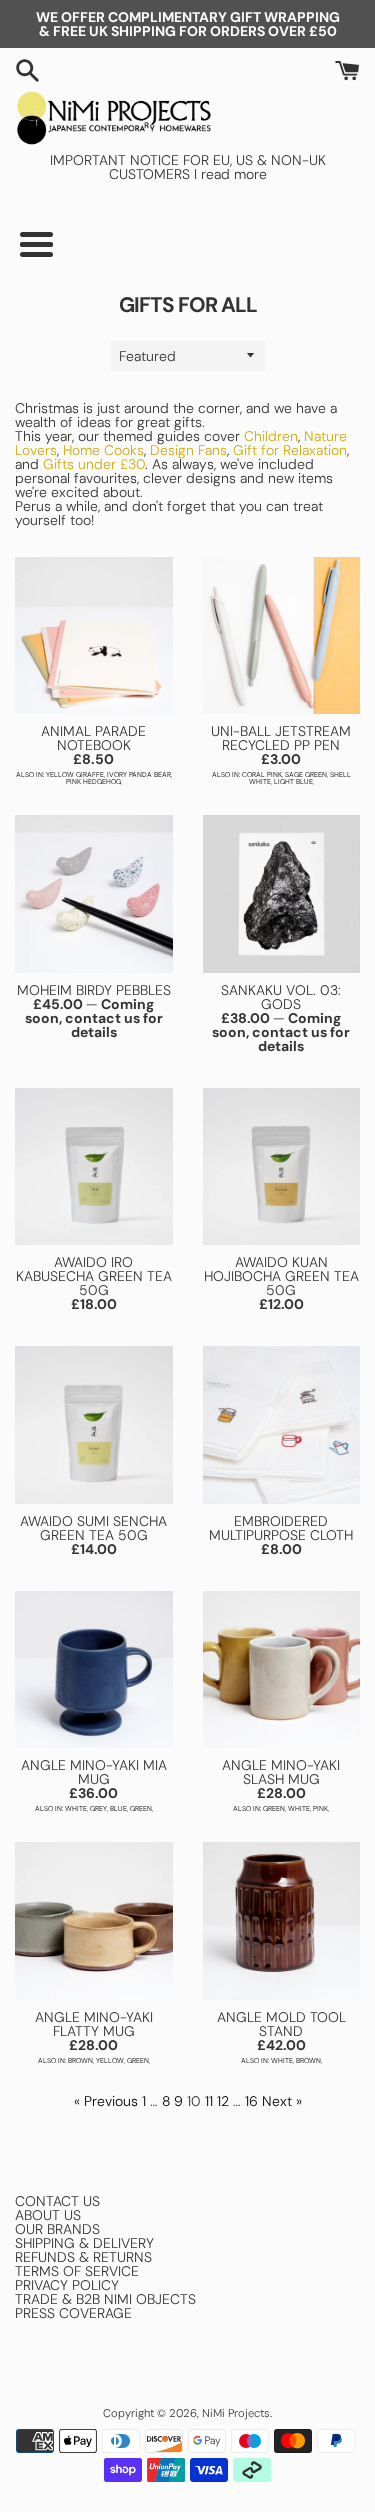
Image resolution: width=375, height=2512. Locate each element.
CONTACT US (57, 2201)
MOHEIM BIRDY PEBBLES (94, 990)
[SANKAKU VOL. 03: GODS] (282, 894)
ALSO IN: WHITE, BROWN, (281, 2060)
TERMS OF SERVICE (77, 2271)
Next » (282, 2101)
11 (209, 2101)
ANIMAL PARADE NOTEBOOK (93, 738)
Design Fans (188, 450)
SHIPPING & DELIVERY (84, 2243)
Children (271, 436)
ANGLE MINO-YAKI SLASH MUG (281, 1772)
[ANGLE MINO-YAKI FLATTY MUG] (94, 1921)
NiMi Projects (236, 2413)
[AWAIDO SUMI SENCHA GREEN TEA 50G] (94, 1425)
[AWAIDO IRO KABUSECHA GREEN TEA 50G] (94, 1167)
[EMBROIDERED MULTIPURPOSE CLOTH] (282, 1425)
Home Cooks (103, 450)
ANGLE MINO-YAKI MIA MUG (94, 1772)
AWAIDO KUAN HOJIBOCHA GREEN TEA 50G (281, 1276)
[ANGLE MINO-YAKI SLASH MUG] (282, 1670)
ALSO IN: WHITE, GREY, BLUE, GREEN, (94, 1808)
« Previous (106, 2101)
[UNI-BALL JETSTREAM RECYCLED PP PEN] (282, 636)
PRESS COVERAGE (73, 2313)
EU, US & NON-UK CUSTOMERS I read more (217, 167)
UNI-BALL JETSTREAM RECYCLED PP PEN (281, 738)
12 (223, 2101)
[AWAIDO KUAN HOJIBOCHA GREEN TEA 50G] (282, 1167)
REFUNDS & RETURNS (83, 2257)
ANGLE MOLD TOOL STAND (281, 2024)
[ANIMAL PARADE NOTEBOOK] (94, 636)
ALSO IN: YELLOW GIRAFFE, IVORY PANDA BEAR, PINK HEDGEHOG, (94, 778)
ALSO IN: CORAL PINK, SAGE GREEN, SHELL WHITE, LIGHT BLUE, (281, 778)
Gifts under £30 (92, 464)
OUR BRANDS (57, 2229)
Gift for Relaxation (290, 450)
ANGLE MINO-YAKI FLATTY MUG (94, 2024)
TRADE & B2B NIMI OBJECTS (105, 2299)
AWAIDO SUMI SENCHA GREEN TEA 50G (93, 1528)
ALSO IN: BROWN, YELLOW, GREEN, (94, 2060)
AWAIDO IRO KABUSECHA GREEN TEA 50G (94, 1276)
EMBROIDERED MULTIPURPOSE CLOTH (281, 1528)
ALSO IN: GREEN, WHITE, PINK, (281, 1808)
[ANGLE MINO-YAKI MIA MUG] (94, 1670)
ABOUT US (48, 2215)
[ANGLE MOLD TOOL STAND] (282, 1921)
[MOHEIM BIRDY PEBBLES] (94, 894)
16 (251, 2101)
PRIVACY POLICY (67, 2285)
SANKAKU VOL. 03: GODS (281, 997)
